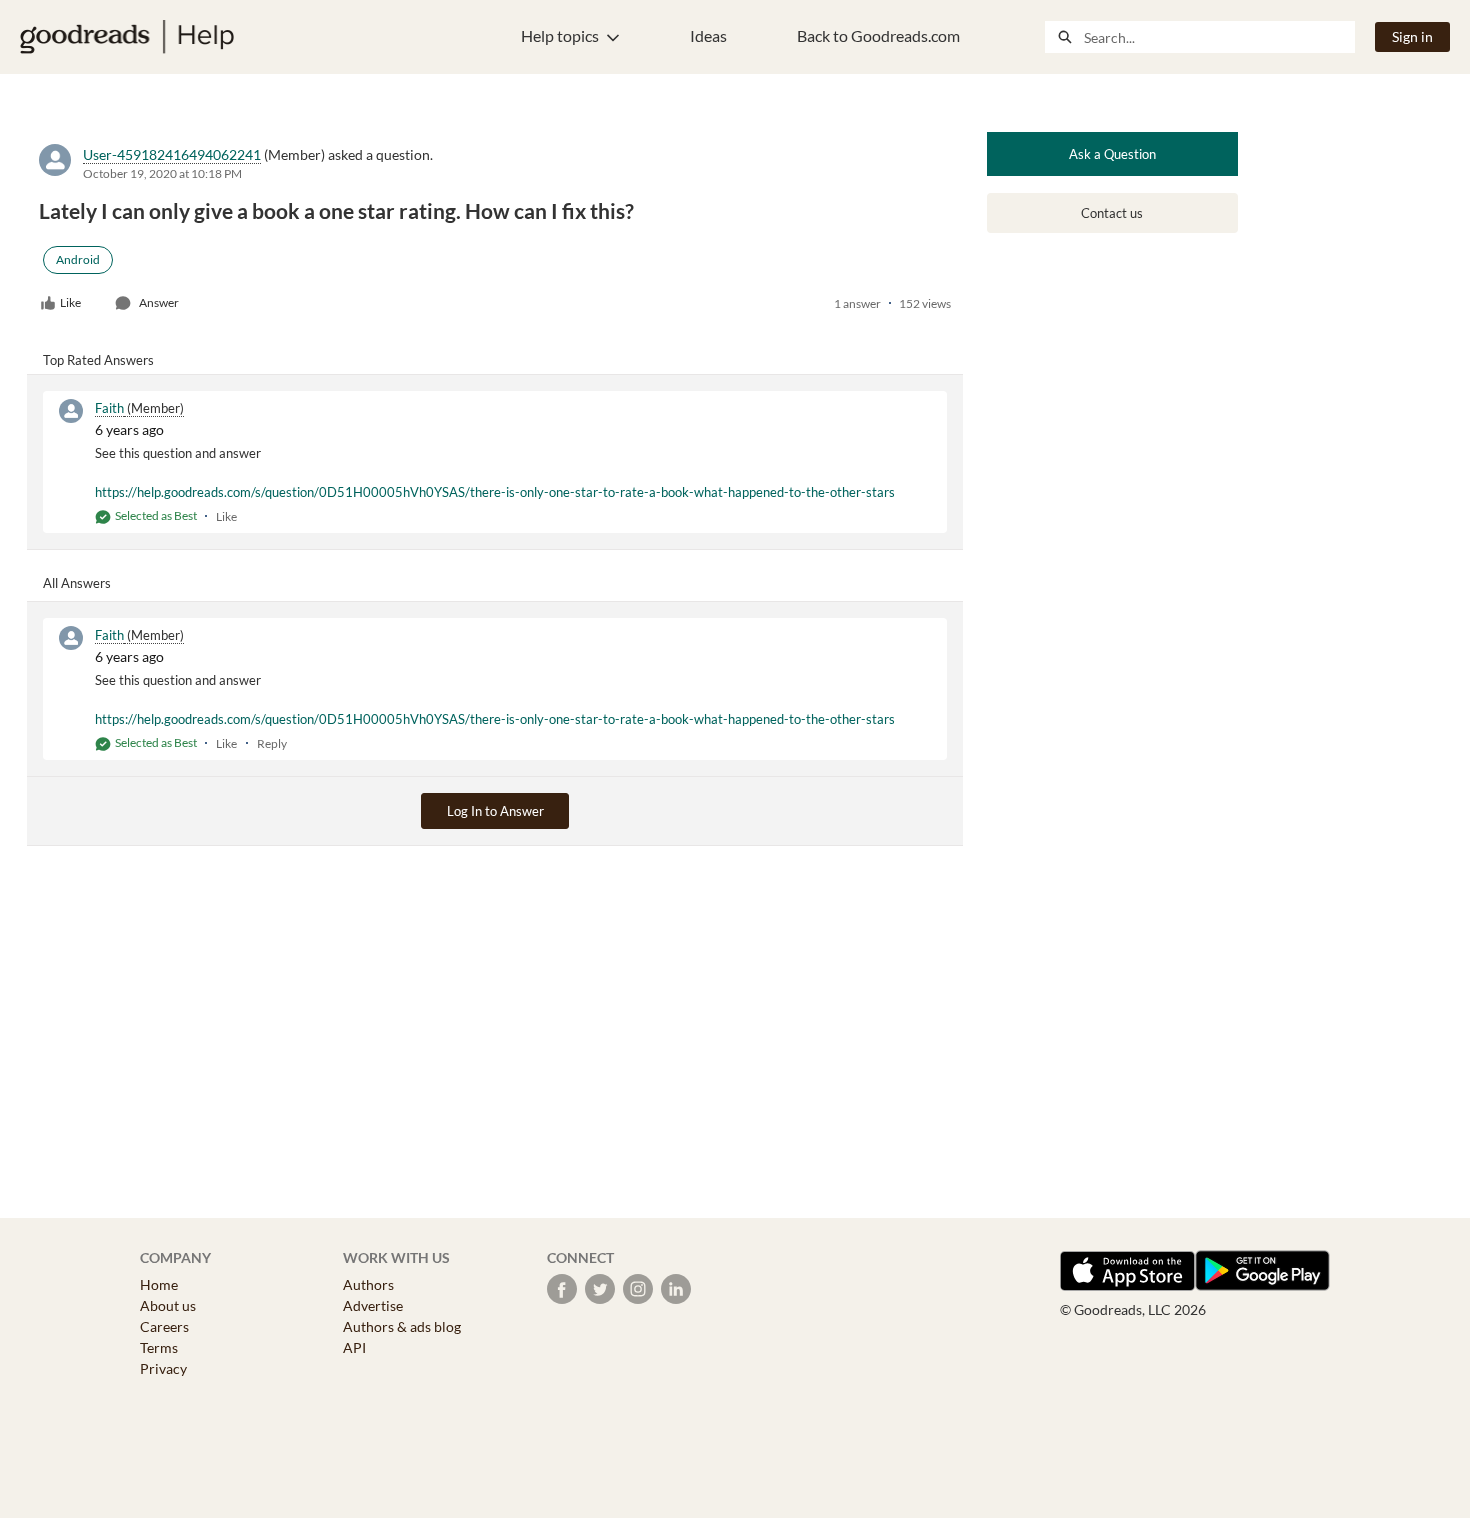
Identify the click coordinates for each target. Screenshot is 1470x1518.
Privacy (163, 1368)
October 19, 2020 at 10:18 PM (162, 173)
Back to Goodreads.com (878, 35)
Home (159, 1284)
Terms (159, 1347)
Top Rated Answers (98, 360)
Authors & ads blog (402, 1326)
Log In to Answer (495, 811)
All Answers (77, 583)
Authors (368, 1284)
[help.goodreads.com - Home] (127, 37)
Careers (164, 1326)
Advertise (373, 1305)
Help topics (560, 35)
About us (168, 1305)
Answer (159, 302)
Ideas (708, 35)
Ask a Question (1112, 154)
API (354, 1347)
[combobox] (1219, 37)
